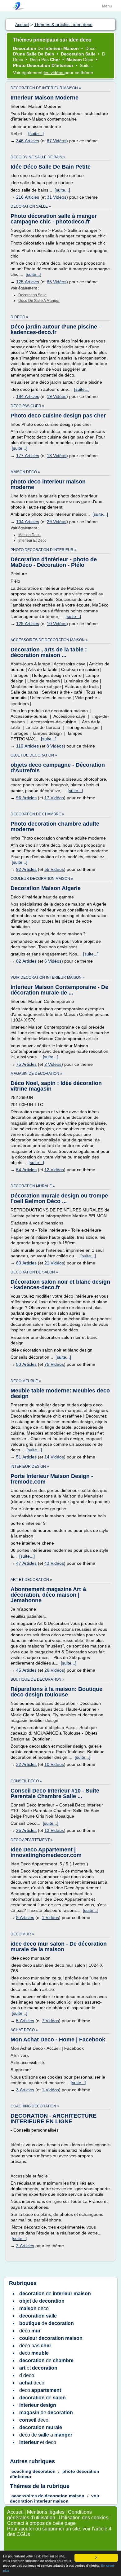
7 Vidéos (50, 2021)
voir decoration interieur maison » (48, 977)
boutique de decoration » (38, 1679)
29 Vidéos (57, 522)
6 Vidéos (53, 961)
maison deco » (25, 472)
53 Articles (26, 1364)
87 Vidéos (57, 141)
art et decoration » (31, 1580)
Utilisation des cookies (83, 2518)
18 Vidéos (57, 456)
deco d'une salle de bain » (38, 157)
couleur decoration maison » (42, 879)
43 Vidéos (54, 1563)
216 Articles (28, 197)
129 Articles (28, 624)
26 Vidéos (54, 1670)
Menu (107, 6)
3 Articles (25, 2090)
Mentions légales (46, 2512)
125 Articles (28, 282)
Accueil (15, 2512)
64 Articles (26, 1170)
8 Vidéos (55, 746)
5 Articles (25, 2021)
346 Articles (28, 141)
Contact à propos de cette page (41, 2523)
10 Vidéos (57, 624)
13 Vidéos (54, 1830)
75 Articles (26, 1064)
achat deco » (24, 2030)
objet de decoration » (34, 755)
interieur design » (30, 1467)
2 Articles (25, 2246)
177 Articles (28, 456)
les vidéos (54, 73)
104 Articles (28, 522)
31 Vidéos (57, 197)
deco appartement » (32, 1840)
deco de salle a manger (39, 301)
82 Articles (26, 961)
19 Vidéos (57, 396)
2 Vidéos (53, 1064)
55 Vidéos (54, 869)
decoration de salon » (34, 1272)
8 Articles (25, 1917)
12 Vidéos (54, 1170)
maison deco (29, 535)
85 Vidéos (57, 282)
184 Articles (28, 396)
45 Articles (26, 1670)
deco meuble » (26, 1381)
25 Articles (26, 1830)
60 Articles (26, 1263)
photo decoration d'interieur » (44, 550)
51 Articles (26, 1457)
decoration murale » (33, 1186)
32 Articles (26, 1764)
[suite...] (36, 134)
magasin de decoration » (36, 1074)
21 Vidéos (54, 1263)
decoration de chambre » (37, 814)
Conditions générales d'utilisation (49, 2515)
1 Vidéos (50, 1917)
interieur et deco (32, 540)
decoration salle (32, 295)
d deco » (19, 317)
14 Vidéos (54, 1457)
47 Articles (26, 1563)
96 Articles (26, 798)
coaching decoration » (35, 2106)
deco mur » (22, 1934)
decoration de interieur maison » (46, 88)
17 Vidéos (54, 798)
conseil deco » (26, 1781)
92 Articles (26, 869)
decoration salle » (31, 206)
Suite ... (87, 65)
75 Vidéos (54, 1364)
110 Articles (27, 746)
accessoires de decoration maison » (49, 640)
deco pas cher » (27, 406)
